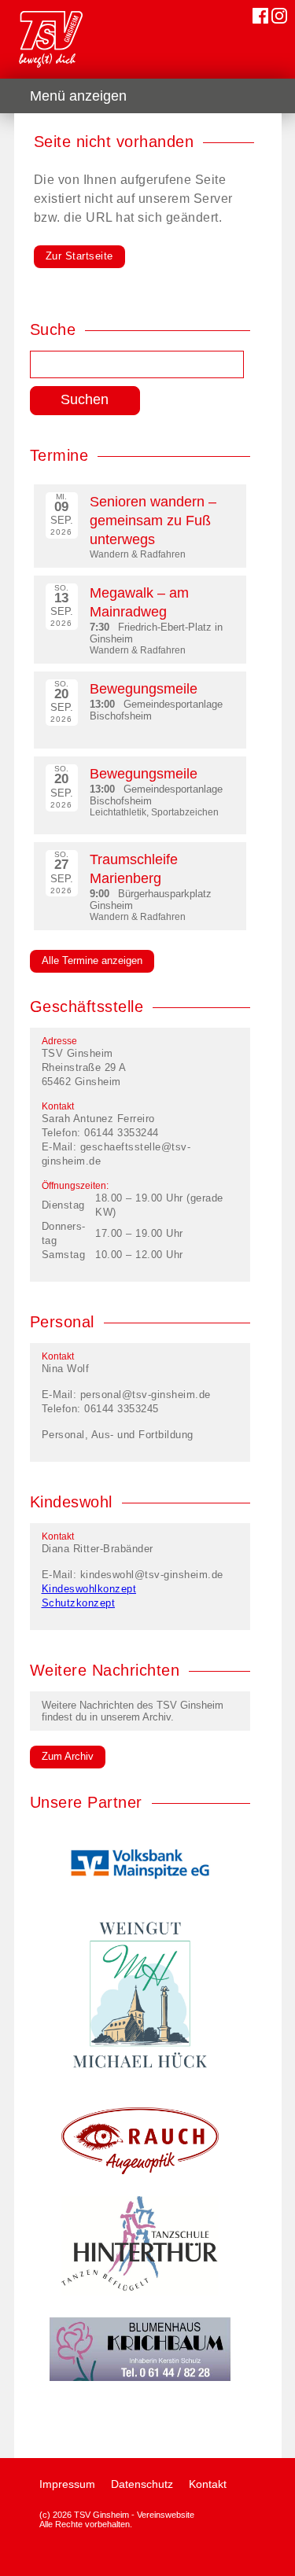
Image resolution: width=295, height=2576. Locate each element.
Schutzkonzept (79, 1603)
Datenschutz (142, 2484)
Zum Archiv (68, 1756)
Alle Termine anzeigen (92, 960)
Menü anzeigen (78, 96)
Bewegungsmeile (144, 689)
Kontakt (208, 2484)
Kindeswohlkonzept (89, 1589)
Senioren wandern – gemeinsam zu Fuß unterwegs (153, 521)
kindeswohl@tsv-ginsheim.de (152, 1575)
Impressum (67, 2484)
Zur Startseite (79, 256)
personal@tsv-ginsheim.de (146, 1395)
